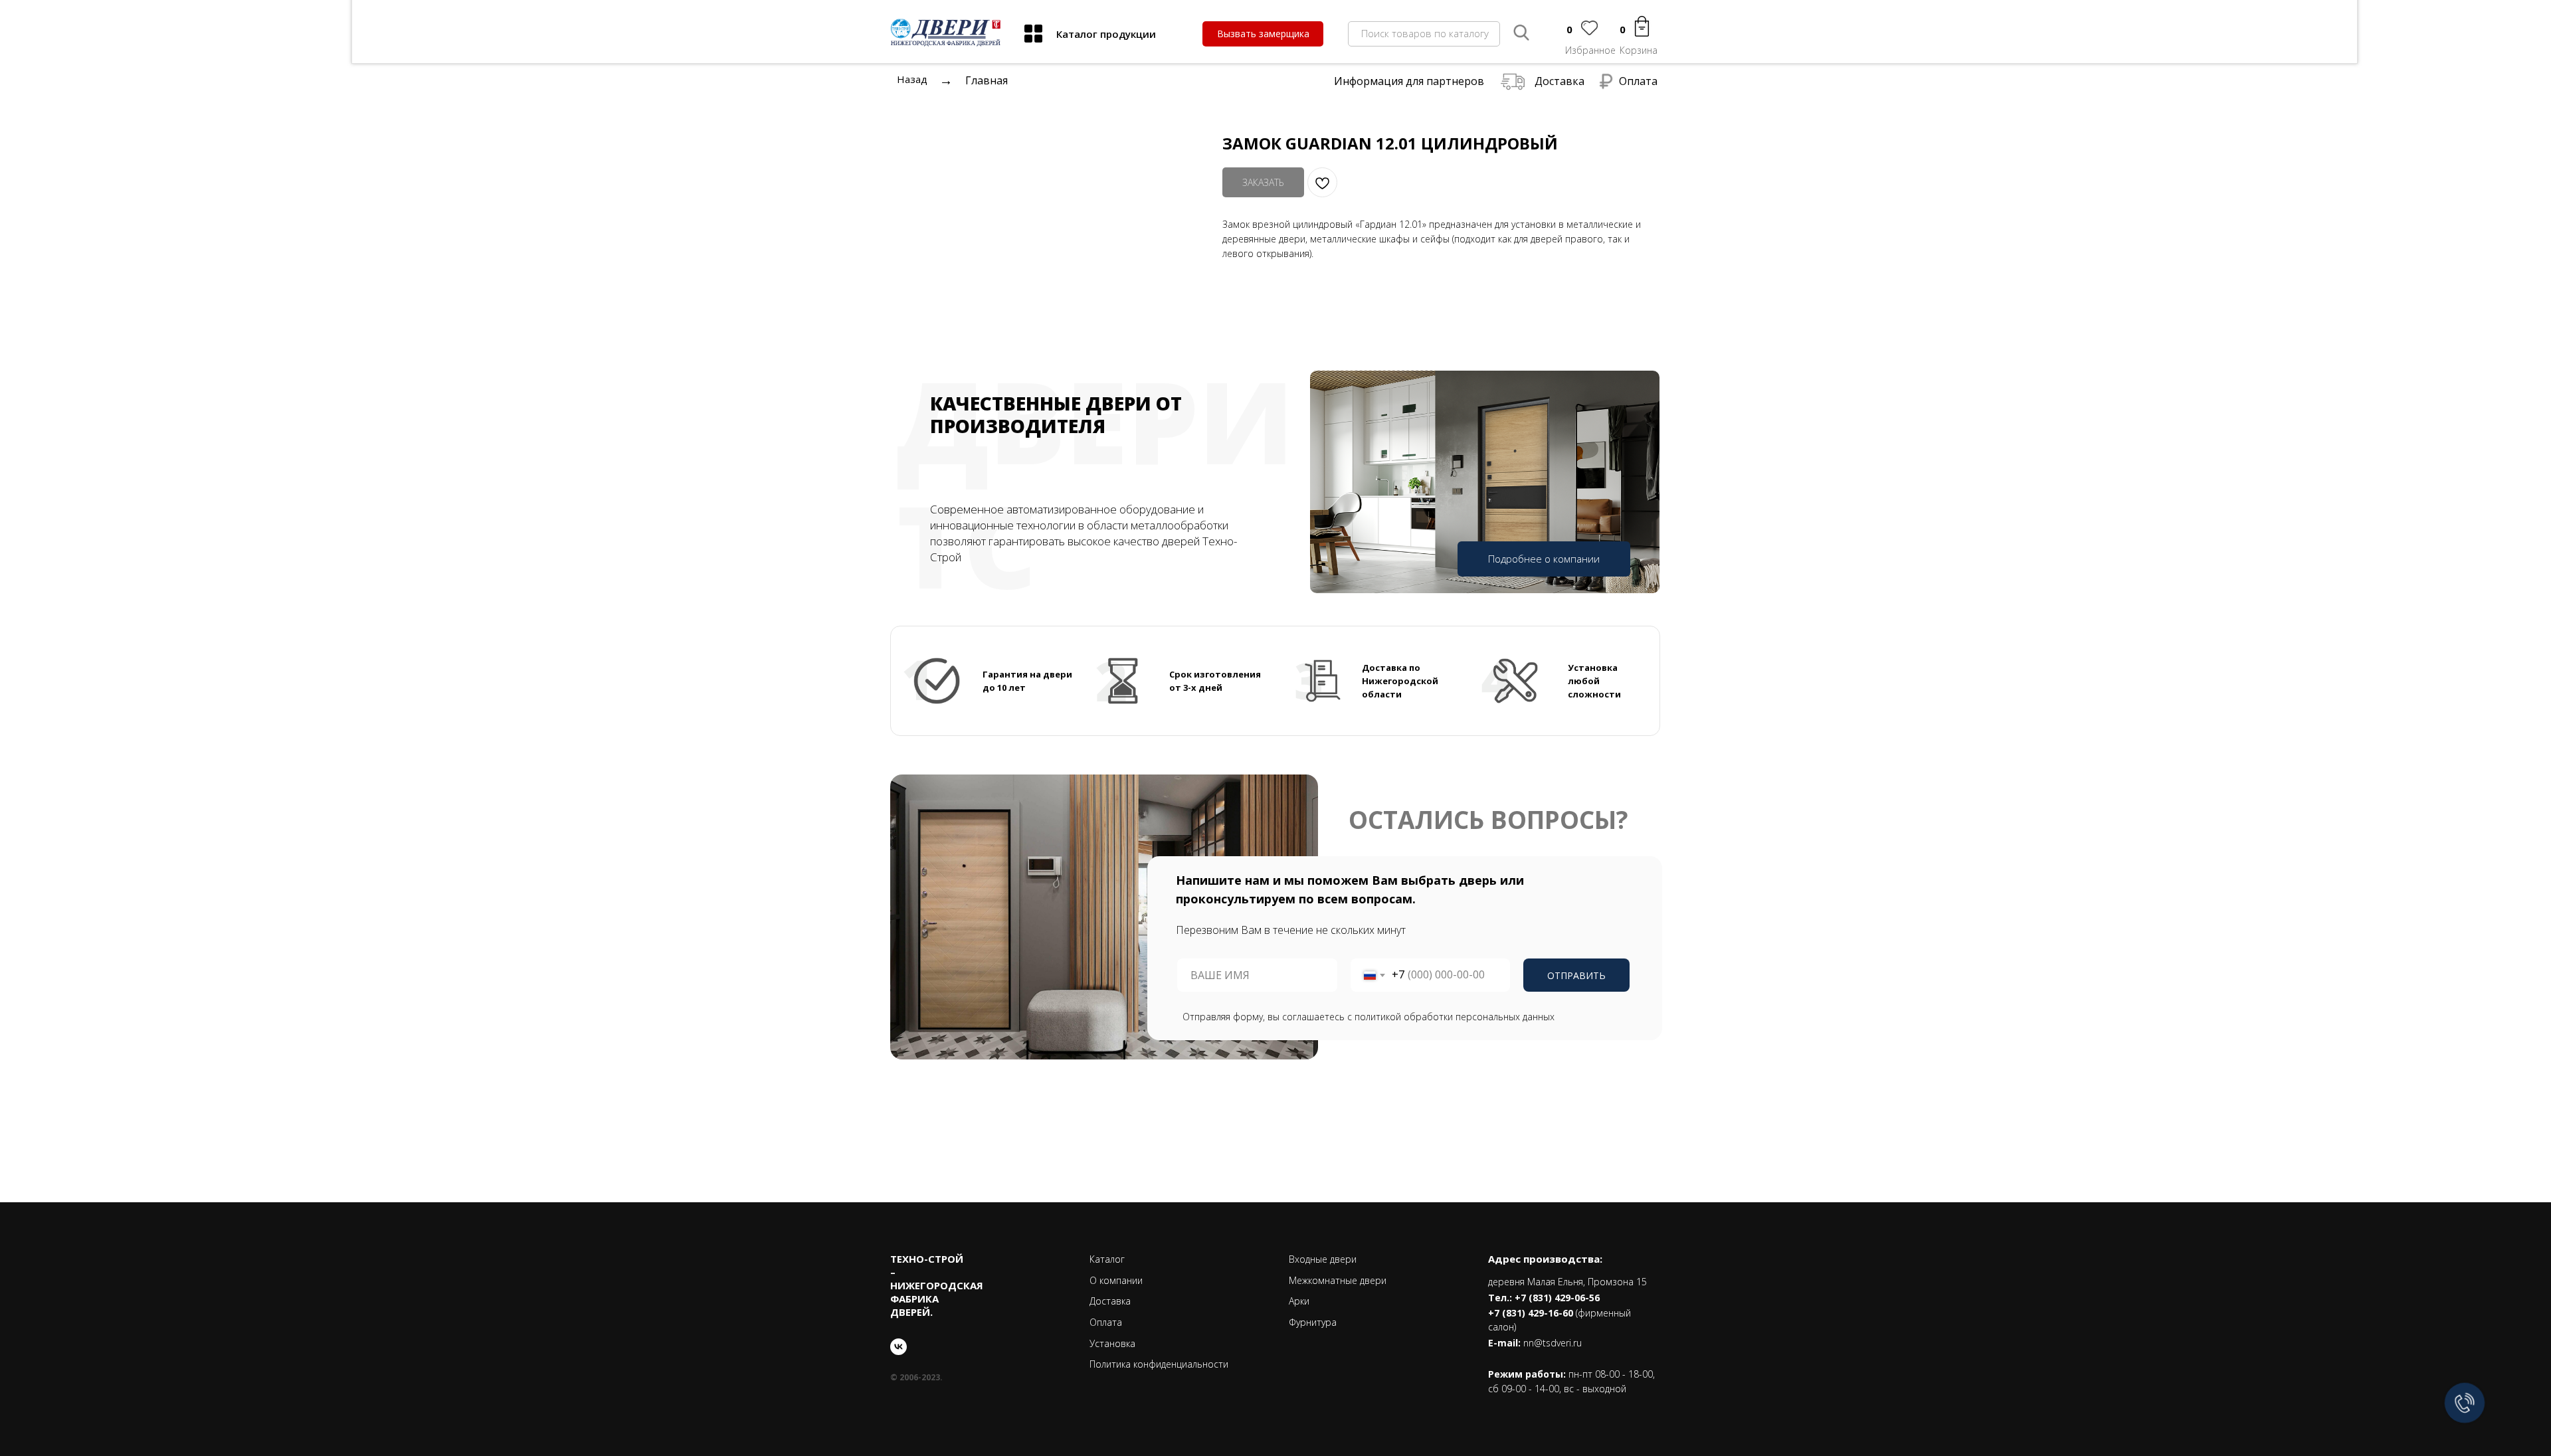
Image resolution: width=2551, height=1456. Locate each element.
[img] (1033, 34)
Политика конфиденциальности (1159, 1364)
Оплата (1638, 81)
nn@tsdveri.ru (1553, 1343)
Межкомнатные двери (1338, 1280)
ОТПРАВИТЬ (1576, 975)
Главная (987, 80)
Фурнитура (1313, 1322)
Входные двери (1323, 1259)
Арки (1299, 1301)
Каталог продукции (1106, 34)
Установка (1112, 1343)
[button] (1263, 34)
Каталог (1107, 1259)
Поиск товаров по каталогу (1425, 33)
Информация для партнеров (1409, 81)
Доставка (1559, 81)
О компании (1116, 1280)
